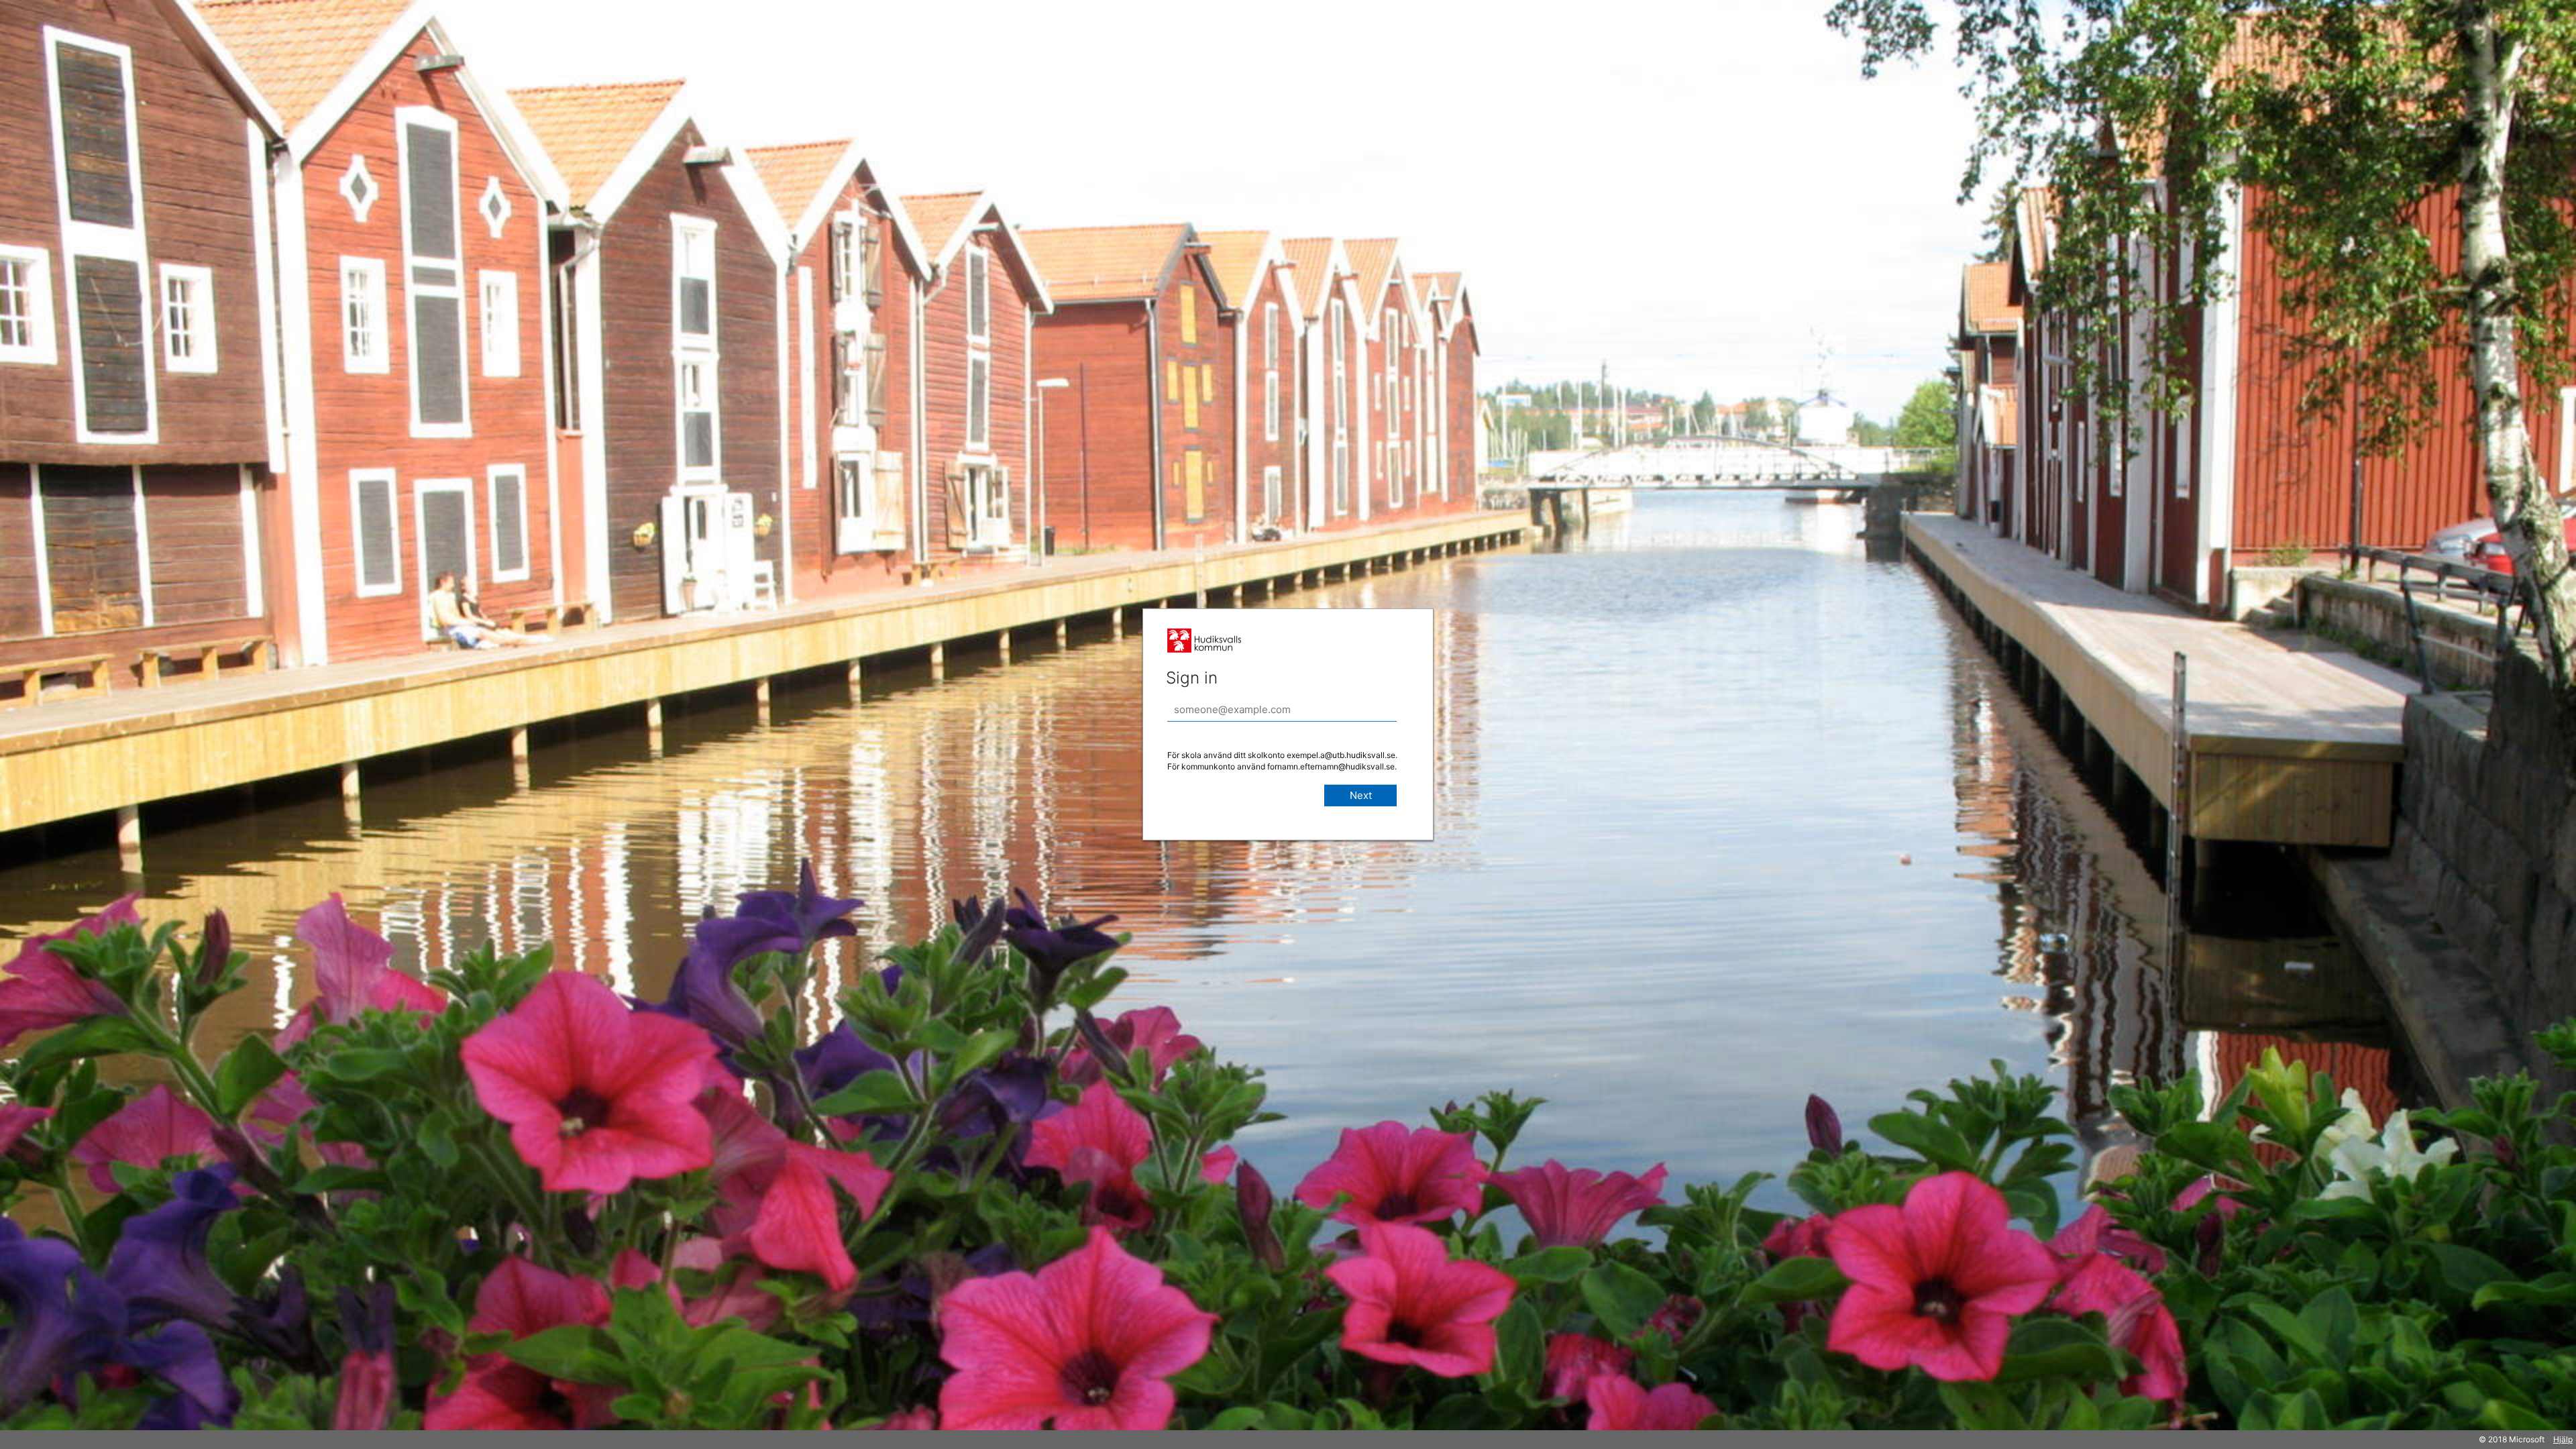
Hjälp (2563, 1439)
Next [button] (1361, 795)
